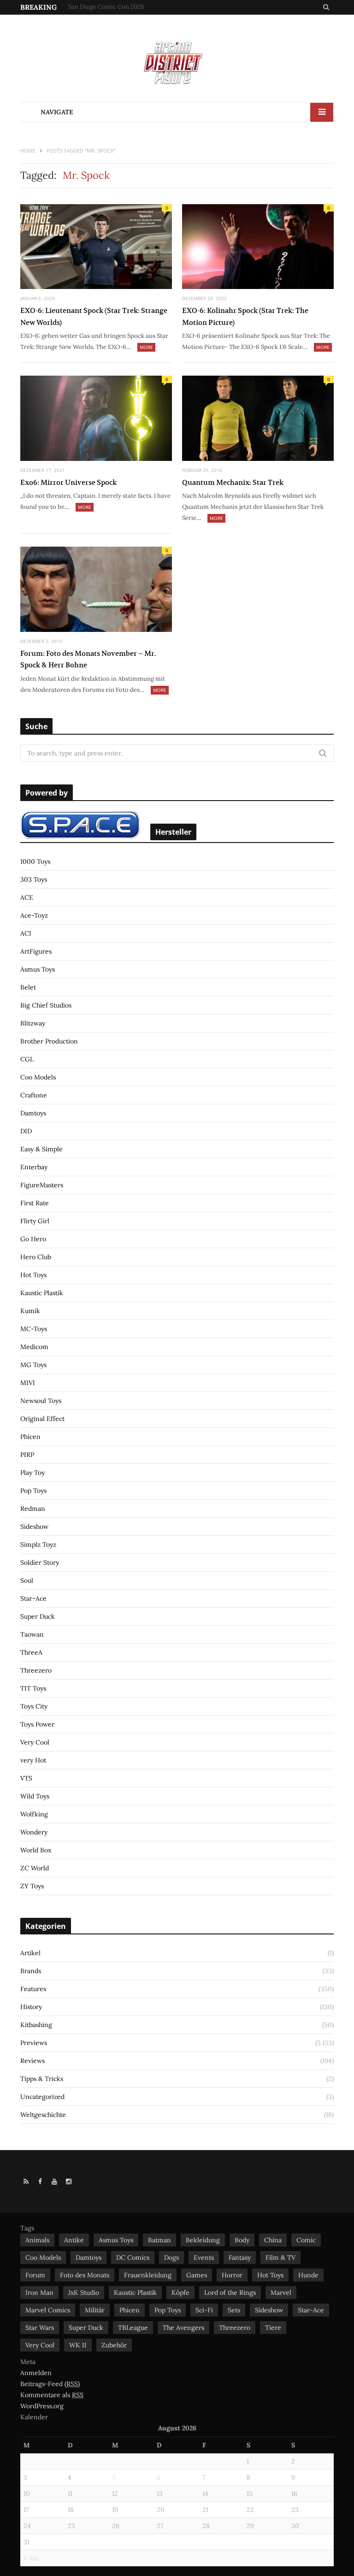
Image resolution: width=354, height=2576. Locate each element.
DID (26, 1131)
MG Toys (33, 1365)
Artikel (30, 1953)
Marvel (281, 2293)
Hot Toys (33, 1275)
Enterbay (34, 1167)
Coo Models (38, 1077)
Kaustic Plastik (42, 1293)
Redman (33, 1509)
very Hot (33, 1760)
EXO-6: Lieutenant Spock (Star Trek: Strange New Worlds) (94, 316)
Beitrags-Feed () (50, 2384)
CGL (27, 1059)
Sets (234, 2310)
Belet (28, 987)
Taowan (32, 1634)
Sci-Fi (204, 2310)
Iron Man (39, 2293)
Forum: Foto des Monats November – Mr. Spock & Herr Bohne (88, 659)
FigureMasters (42, 1185)
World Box (36, 1850)
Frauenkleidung (148, 2275)
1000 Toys (35, 861)
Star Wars (40, 2328)
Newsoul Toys (41, 1401)
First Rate (35, 1203)
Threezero (36, 1670)
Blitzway (33, 1023)
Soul (27, 1580)
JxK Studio (84, 2293)
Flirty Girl (35, 1221)
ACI (26, 933)
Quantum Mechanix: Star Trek (233, 482)
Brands (31, 1971)
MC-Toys (34, 1329)
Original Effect (42, 1419)
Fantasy (240, 2258)
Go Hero (33, 1239)
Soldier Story (40, 1562)
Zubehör (114, 2345)
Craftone (34, 1095)
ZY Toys (32, 1886)
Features (33, 1989)
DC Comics (133, 2258)
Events (204, 2258)
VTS (26, 1778)
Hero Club (36, 1257)
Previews (34, 2043)
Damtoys (33, 1113)
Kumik (30, 1311)
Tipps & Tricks (42, 2079)
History (31, 2007)
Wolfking (34, 1814)
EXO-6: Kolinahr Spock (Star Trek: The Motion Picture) (245, 316)
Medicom (34, 1347)
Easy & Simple (41, 1149)
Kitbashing (36, 2025)
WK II (78, 2345)
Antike (74, 2240)
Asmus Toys (38, 969)
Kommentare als (52, 2395)
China (273, 2240)
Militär (95, 2310)
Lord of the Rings (230, 2293)
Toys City (34, 1706)
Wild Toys (35, 1796)
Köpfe (180, 2293)
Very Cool (35, 1742)
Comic (306, 2240)
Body (242, 2240)
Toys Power (37, 1724)
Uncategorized (42, 2097)
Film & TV (280, 2258)
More (146, 347)
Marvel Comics (48, 2310)
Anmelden (36, 2373)
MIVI (28, 1383)
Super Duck (38, 1616)
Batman (159, 2240)
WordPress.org (42, 2406)
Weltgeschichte (43, 2115)
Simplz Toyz (38, 1544)
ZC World (35, 1868)
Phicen (30, 1437)
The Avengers (183, 2328)
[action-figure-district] (177, 62)
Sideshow (34, 1527)
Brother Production (49, 1041)
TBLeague (133, 2328)
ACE (27, 897)
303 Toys (34, 879)
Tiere (273, 2328)
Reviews (32, 2061)
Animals (37, 2240)
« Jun (31, 2558)
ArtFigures (36, 951)
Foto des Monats (85, 2275)
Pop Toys (33, 1491)
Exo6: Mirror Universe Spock (68, 482)
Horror (232, 2275)
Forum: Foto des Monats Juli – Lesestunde (124, 7)
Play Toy (32, 1473)
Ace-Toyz (34, 915)
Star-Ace (33, 1598)
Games (197, 2275)
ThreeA (31, 1652)
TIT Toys (33, 1688)
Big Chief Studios (46, 1005)
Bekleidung (203, 2240)
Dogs (171, 2258)
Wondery (34, 1832)
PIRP (27, 1455)
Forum (35, 2275)
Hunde (308, 2275)
